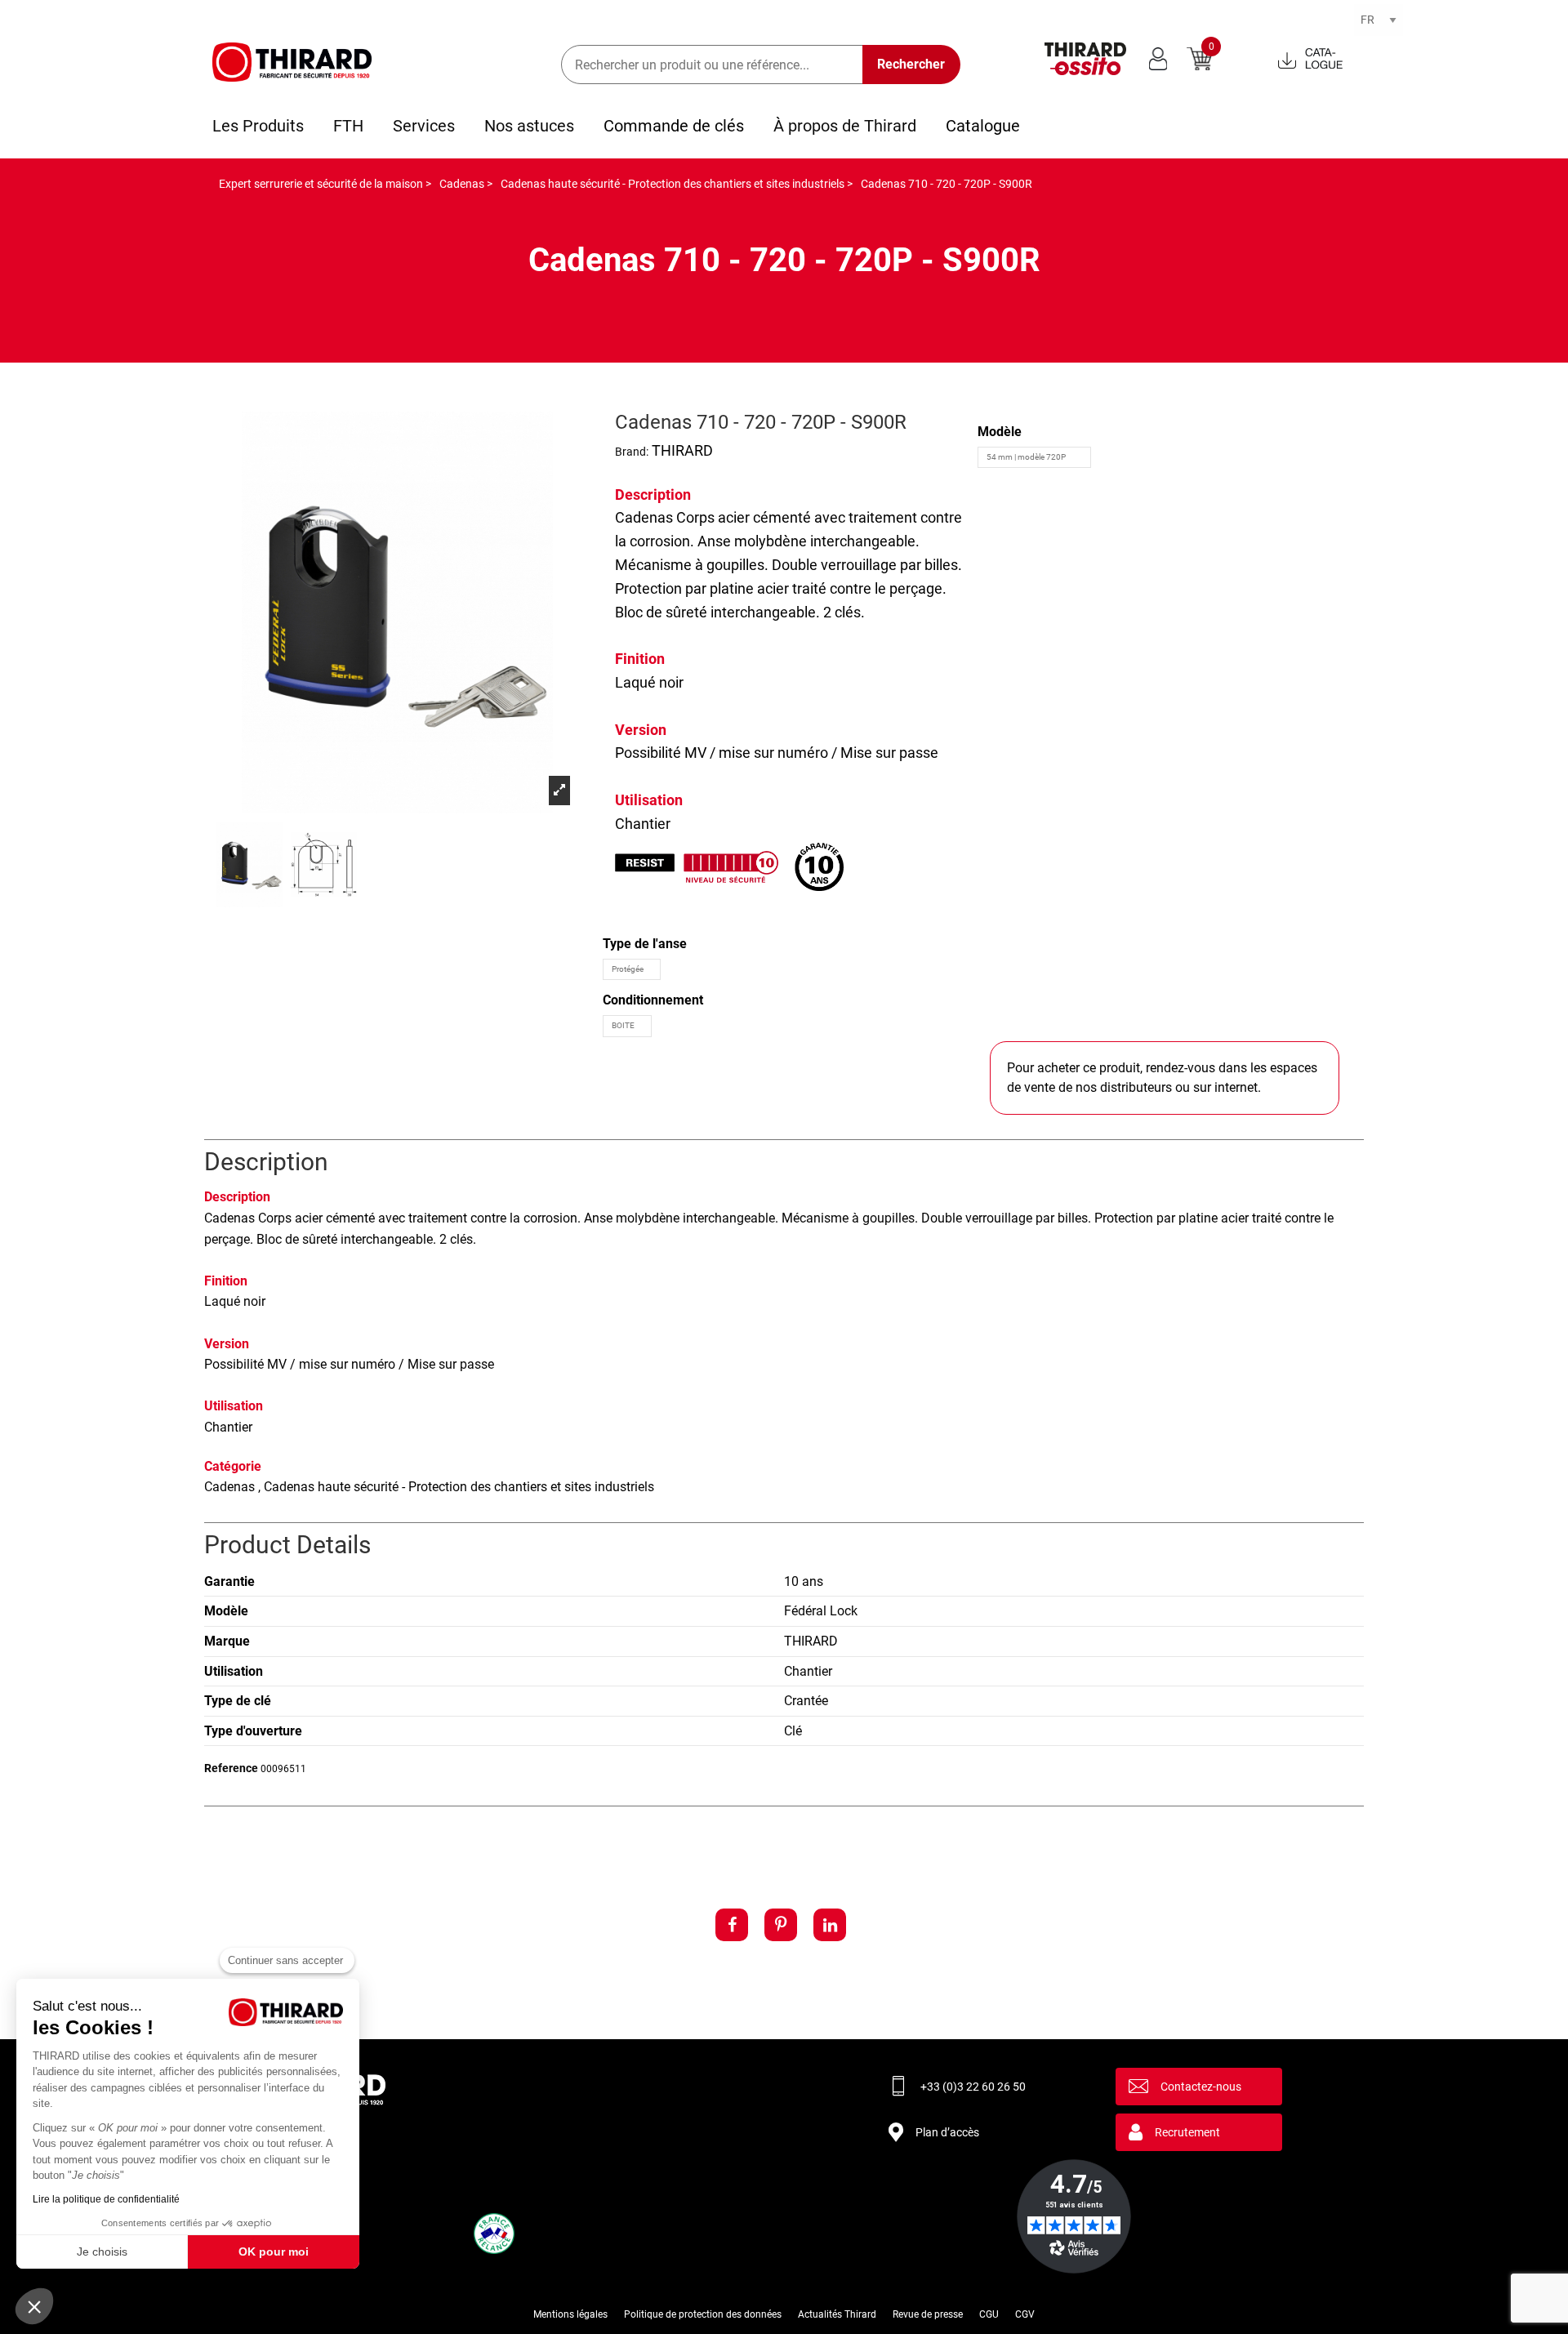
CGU (989, 2314)
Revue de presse (928, 2314)
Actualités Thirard (837, 2314)
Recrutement (1187, 2132)
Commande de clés (674, 126)
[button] (34, 2306)
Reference (231, 1768)
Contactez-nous (1201, 2087)
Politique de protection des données (703, 2314)
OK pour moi (274, 2252)
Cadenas (644, 517)
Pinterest (781, 1925)
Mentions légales (570, 2314)
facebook (732, 1925)
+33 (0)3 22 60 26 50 (973, 2087)
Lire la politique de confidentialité (106, 2199)
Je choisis (102, 2252)
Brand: (632, 452)
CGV (1025, 2314)
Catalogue (983, 126)
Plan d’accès (947, 2132)
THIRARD (682, 450)
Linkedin (830, 1925)
